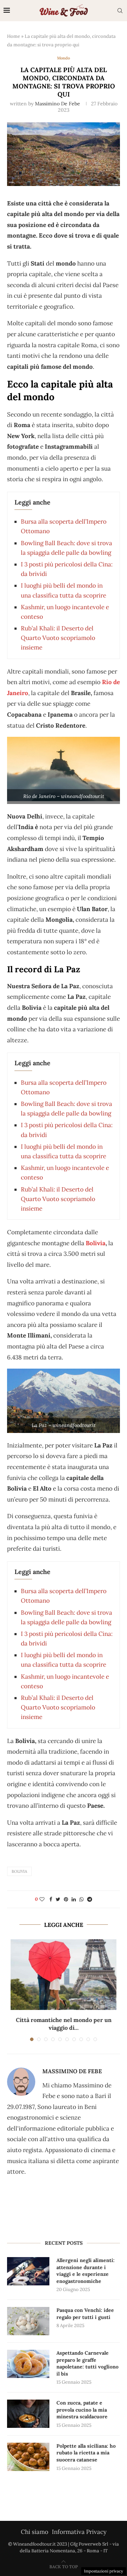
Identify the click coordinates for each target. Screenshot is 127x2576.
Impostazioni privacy (104, 2571)
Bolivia (96, 1243)
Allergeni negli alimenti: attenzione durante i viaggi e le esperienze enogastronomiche (86, 2271)
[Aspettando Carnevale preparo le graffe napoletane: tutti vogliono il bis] (28, 2364)
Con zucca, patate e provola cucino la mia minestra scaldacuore (82, 2410)
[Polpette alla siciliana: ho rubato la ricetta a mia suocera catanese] (28, 2457)
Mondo (64, 58)
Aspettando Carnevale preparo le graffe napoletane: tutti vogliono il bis (87, 2363)
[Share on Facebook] (51, 1899)
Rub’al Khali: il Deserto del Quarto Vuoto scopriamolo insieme (58, 638)
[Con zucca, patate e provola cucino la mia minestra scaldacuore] (28, 2414)
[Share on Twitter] (58, 1899)
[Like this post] (42, 1899)
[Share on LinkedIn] (74, 1899)
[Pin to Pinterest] (66, 1899)
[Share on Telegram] (90, 1899)
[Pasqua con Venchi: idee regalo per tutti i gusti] (28, 2321)
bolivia (19, 1871)
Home (14, 36)
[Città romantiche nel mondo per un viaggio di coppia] (64, 1975)
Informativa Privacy (79, 2532)
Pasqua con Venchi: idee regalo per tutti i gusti (85, 2314)
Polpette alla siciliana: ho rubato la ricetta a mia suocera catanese (86, 2453)
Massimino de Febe (58, 104)
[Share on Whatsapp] (81, 1899)
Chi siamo (35, 2532)
